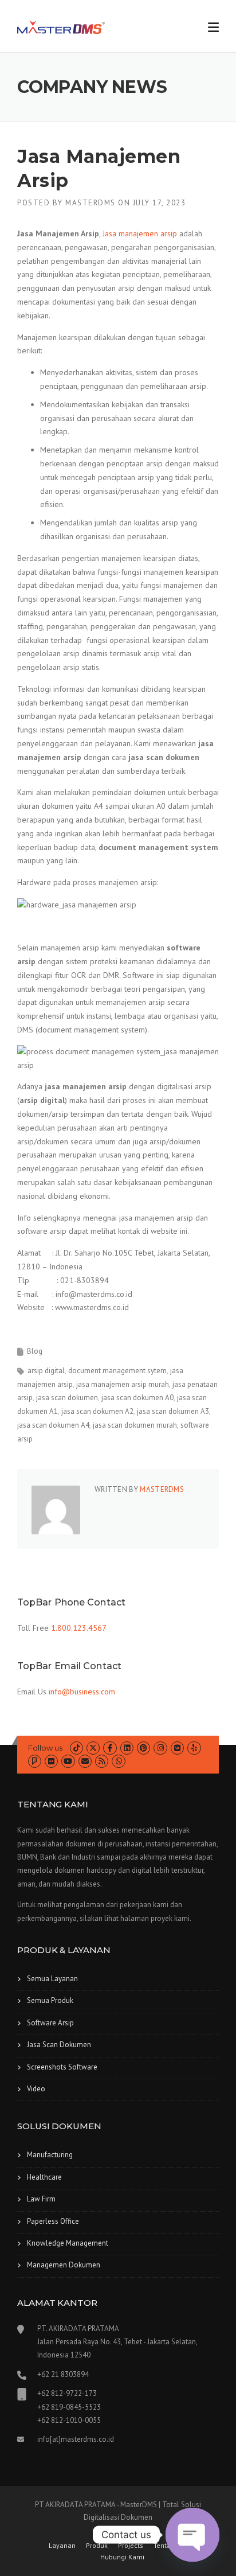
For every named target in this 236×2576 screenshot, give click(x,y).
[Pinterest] (143, 1748)
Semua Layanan (52, 1979)
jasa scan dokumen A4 (53, 1425)
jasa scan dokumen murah (135, 1425)
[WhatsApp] (118, 1761)
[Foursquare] (35, 1761)
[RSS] (102, 1761)
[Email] (85, 1761)
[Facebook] (110, 1748)
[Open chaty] (192, 2535)
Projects (131, 2546)
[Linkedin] (127, 1748)
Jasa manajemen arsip (140, 233)
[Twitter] (93, 1748)
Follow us (45, 1748)
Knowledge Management (68, 2243)
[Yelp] (194, 1748)
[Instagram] (160, 1748)
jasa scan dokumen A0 (137, 1398)
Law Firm (41, 2199)
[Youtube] (68, 1761)
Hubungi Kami (122, 2557)
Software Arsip (50, 2023)
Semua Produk (50, 2000)
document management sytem (117, 1371)
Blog (35, 1351)
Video (36, 2089)
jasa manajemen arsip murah (123, 1384)
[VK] (177, 1748)
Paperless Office (53, 2221)
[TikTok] (76, 1748)
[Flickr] (51, 1761)
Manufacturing (50, 2155)
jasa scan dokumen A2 (97, 1411)
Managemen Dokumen (64, 2265)
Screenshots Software (62, 2067)
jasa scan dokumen (67, 1398)
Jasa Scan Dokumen (59, 2045)
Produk (97, 2546)
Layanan (62, 2546)
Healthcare (44, 2177)
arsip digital (46, 1371)
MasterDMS (91, 203)
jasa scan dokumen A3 (173, 1411)
